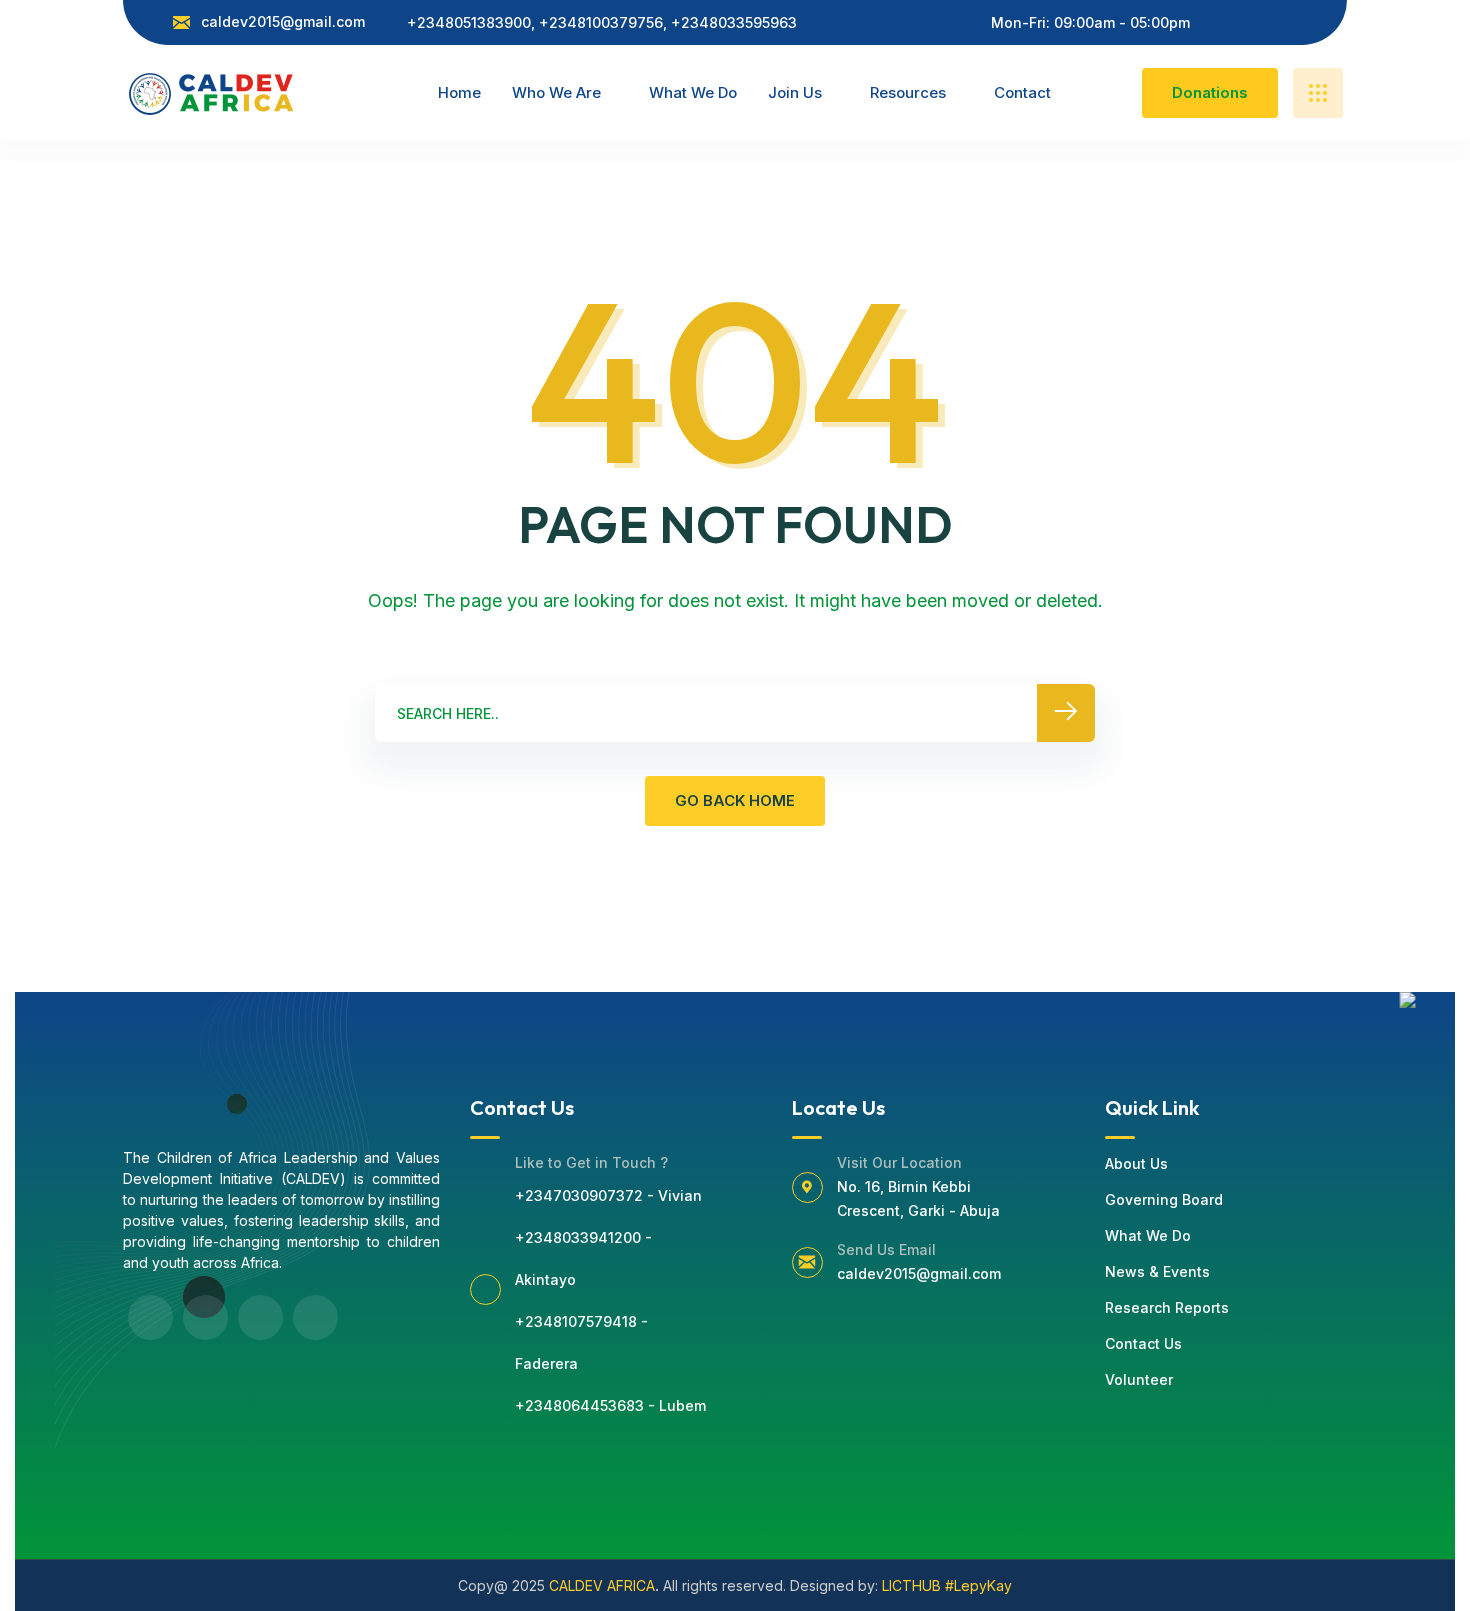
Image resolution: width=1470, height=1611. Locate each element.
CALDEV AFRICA (602, 1585)
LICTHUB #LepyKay (947, 1585)
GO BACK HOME (735, 800)
